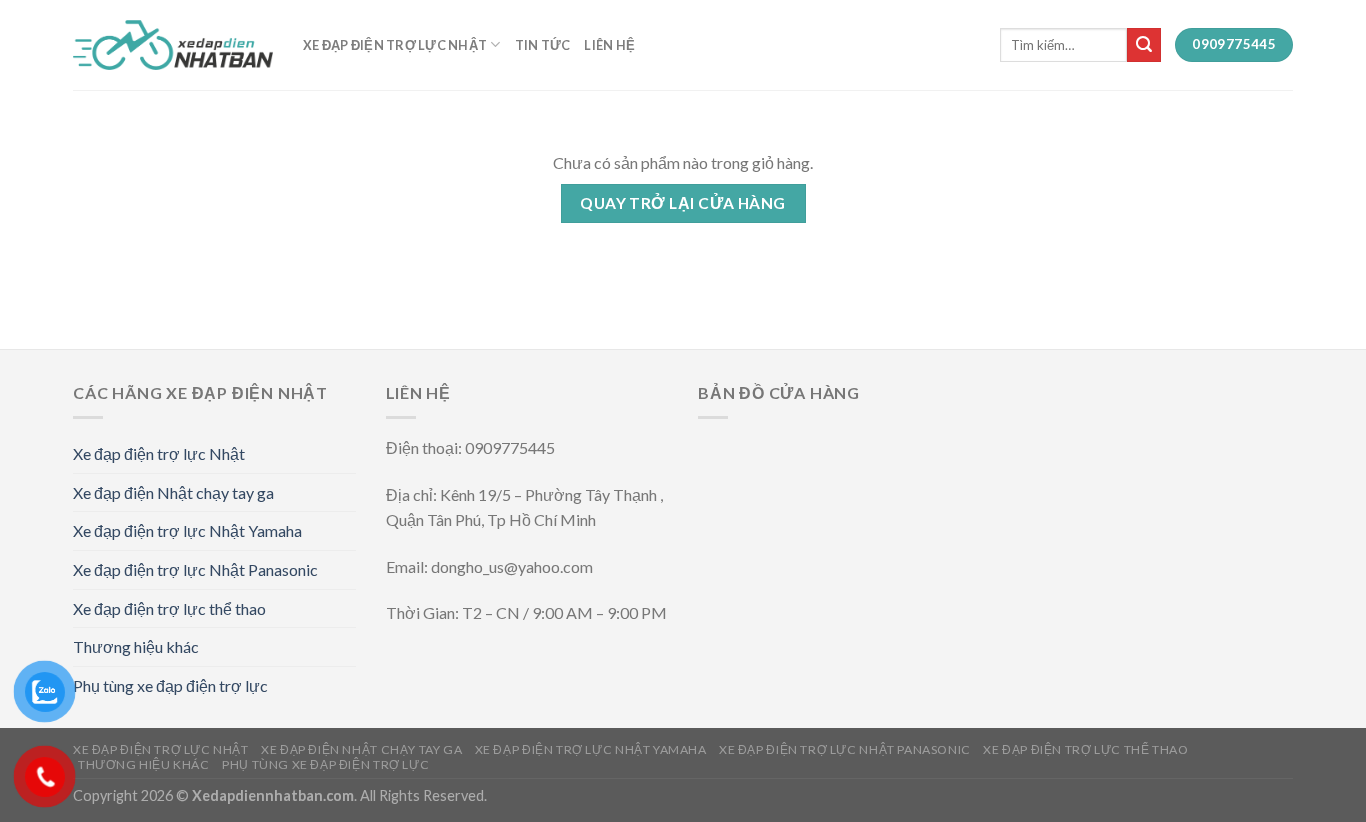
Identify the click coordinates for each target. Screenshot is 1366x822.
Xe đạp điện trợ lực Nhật (395, 45)
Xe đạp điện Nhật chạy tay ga (173, 492)
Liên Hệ (609, 45)
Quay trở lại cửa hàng (683, 203)
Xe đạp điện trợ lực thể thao (169, 608)
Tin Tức (543, 45)
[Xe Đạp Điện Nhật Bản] (173, 45)
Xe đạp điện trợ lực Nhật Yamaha (187, 530)
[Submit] (1144, 45)
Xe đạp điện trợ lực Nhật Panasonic (195, 569)
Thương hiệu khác (136, 646)
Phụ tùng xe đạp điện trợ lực (170, 685)
